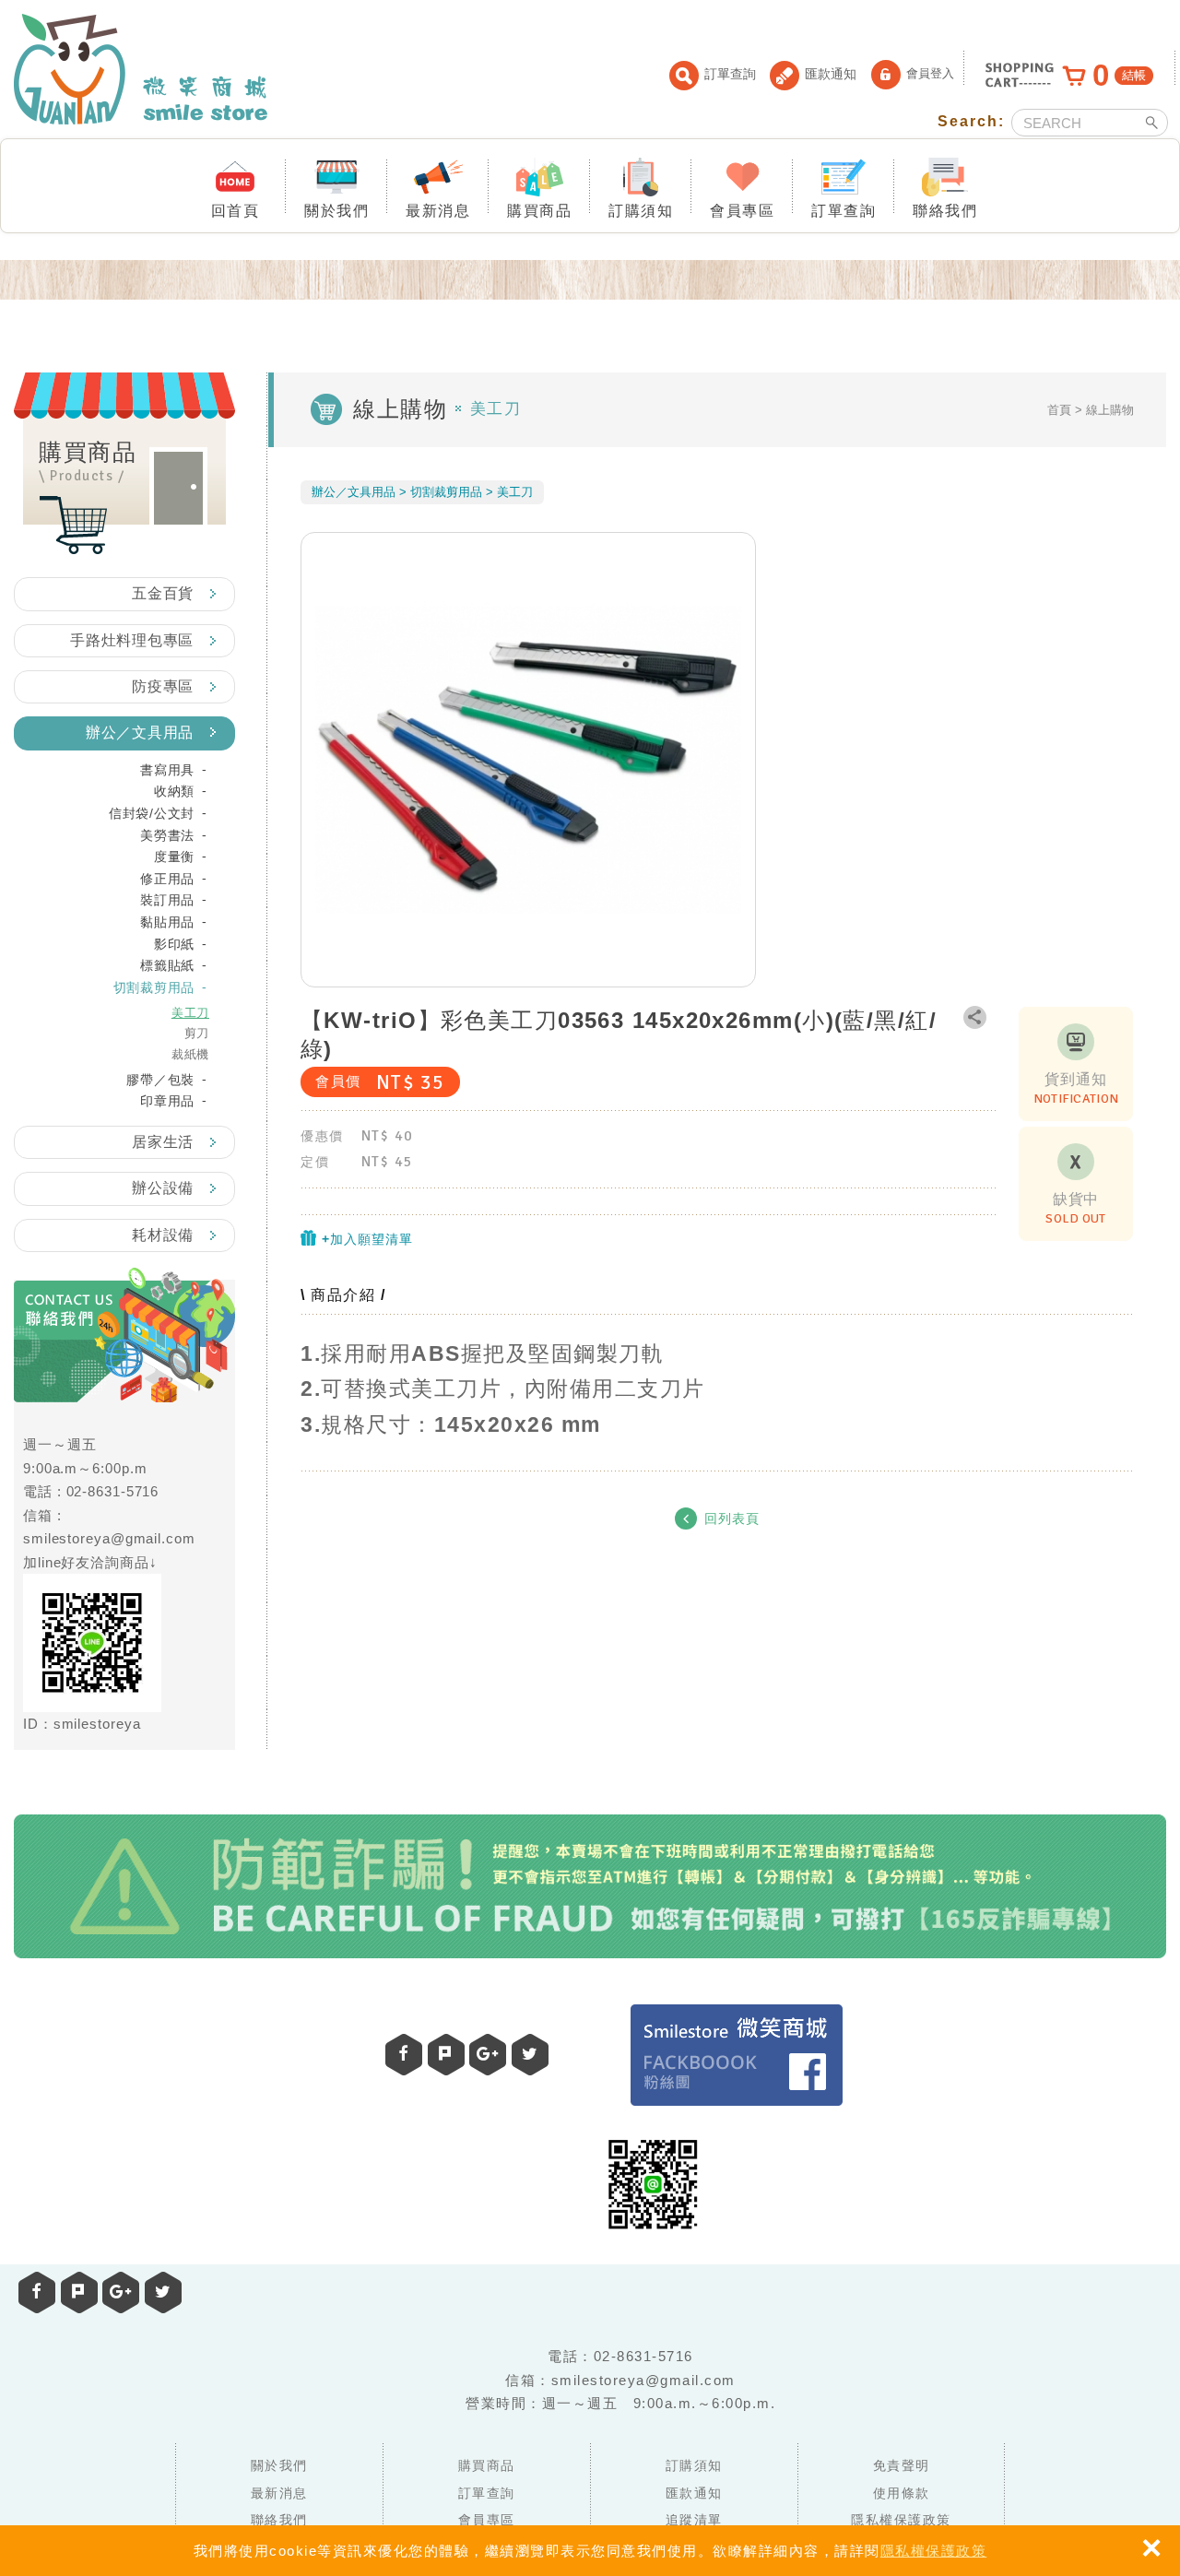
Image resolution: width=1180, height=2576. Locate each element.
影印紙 (174, 944)
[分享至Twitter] (163, 2292)
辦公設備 (163, 1188)
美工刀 (190, 1013)
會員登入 (930, 73)
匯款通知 (831, 74)
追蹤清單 (694, 2520)
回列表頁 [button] (732, 1519)
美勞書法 (167, 835)
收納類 (174, 791)
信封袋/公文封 (152, 813)
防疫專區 (163, 686)
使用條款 (902, 2493)
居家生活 (163, 1142)
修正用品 (167, 879)
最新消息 (438, 211)
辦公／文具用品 (140, 733)
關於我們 (336, 211)
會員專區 (742, 211)
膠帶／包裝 (160, 1080)
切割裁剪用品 (154, 987)
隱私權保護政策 (934, 2551)
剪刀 (197, 1033)
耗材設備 (163, 1235)
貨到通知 (1076, 1089)
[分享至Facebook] (37, 2292)
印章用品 (167, 1101)
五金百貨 (163, 593)
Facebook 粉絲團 (737, 2055)
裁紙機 (190, 1054)
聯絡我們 (945, 211)
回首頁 (236, 211)
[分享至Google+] (121, 2292)
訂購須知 (641, 211)
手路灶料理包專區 (132, 640)
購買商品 (539, 211)
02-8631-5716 (113, 1491)
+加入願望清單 (365, 1239)
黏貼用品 (167, 922)
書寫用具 (167, 770)
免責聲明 (902, 2465)
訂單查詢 (730, 74)
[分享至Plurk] (79, 2292)
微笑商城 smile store (141, 69)
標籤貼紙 (167, 965)
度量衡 (174, 857)
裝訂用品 (167, 900)
